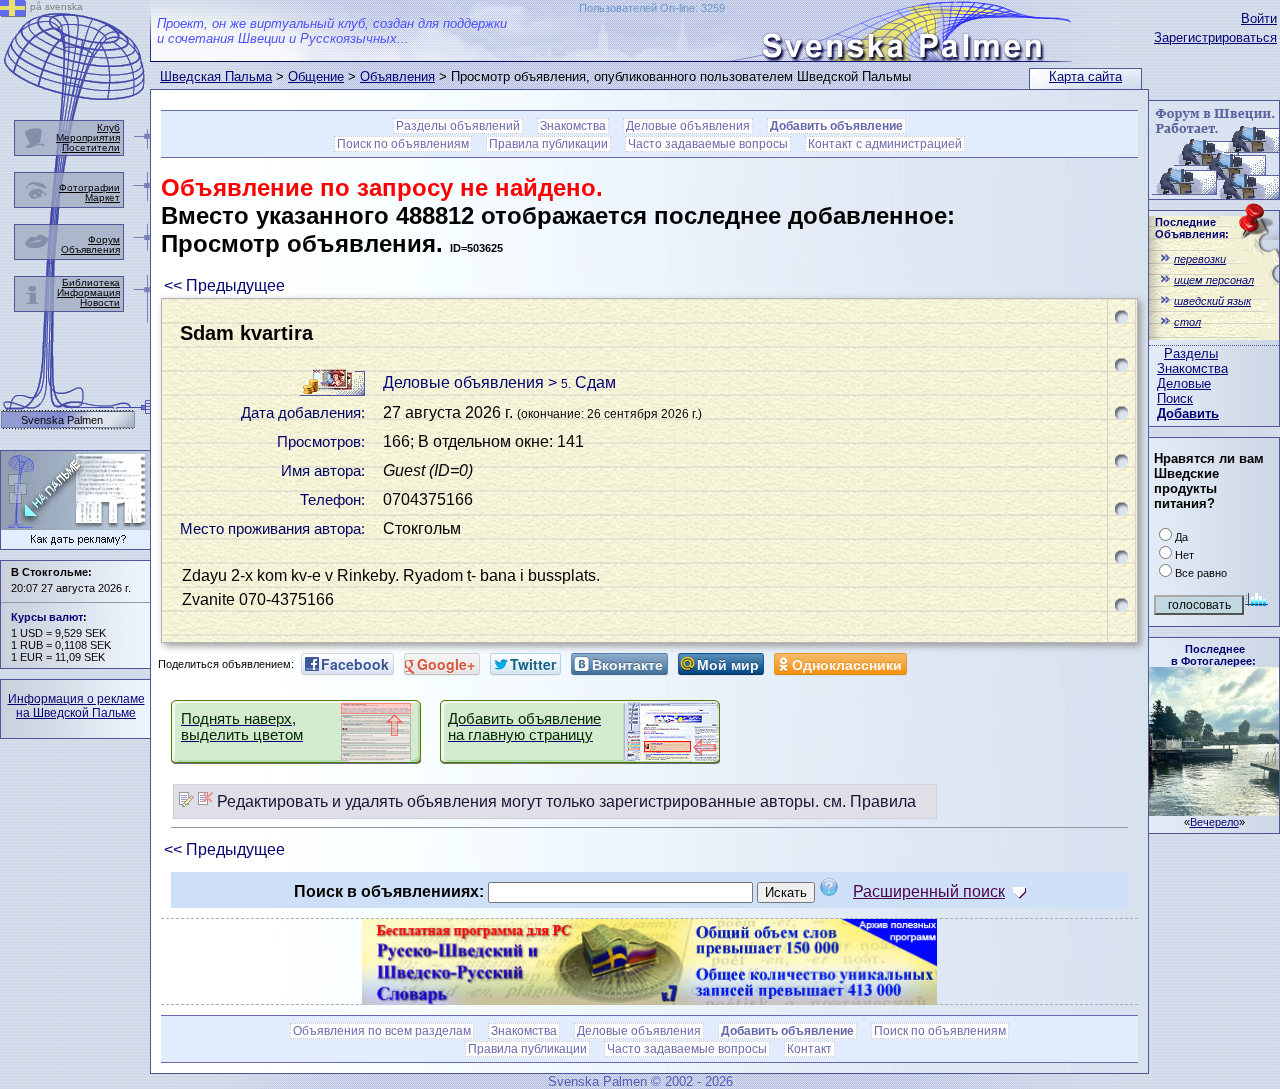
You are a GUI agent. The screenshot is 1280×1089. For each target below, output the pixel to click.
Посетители (91, 147)
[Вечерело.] (1214, 810)
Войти (1259, 18)
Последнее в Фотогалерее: (1213, 655)
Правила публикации (548, 144)
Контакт (809, 1049)
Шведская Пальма (216, 76)
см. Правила (869, 801)
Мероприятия (88, 137)
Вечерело (1214, 822)
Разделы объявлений (458, 126)
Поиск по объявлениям (403, 144)
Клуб (108, 127)
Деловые (1184, 383)
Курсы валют (47, 617)
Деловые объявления (688, 126)
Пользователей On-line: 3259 (652, 8)
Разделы (1191, 353)
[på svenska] (13, 11)
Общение (316, 76)
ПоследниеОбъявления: (1192, 228)
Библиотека (91, 282)
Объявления (397, 76)
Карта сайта (1085, 76)
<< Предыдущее (224, 285)
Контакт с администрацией (885, 144)
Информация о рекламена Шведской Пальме (76, 706)
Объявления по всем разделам (382, 1031)
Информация (88, 292)
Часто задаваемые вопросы (708, 144)
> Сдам (582, 382)
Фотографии (89, 187)
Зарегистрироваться (1215, 37)
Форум (104, 239)
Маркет (102, 197)
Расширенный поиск (929, 891)
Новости (100, 302)
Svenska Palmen (62, 420)
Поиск (1175, 398)
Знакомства (1192, 368)
